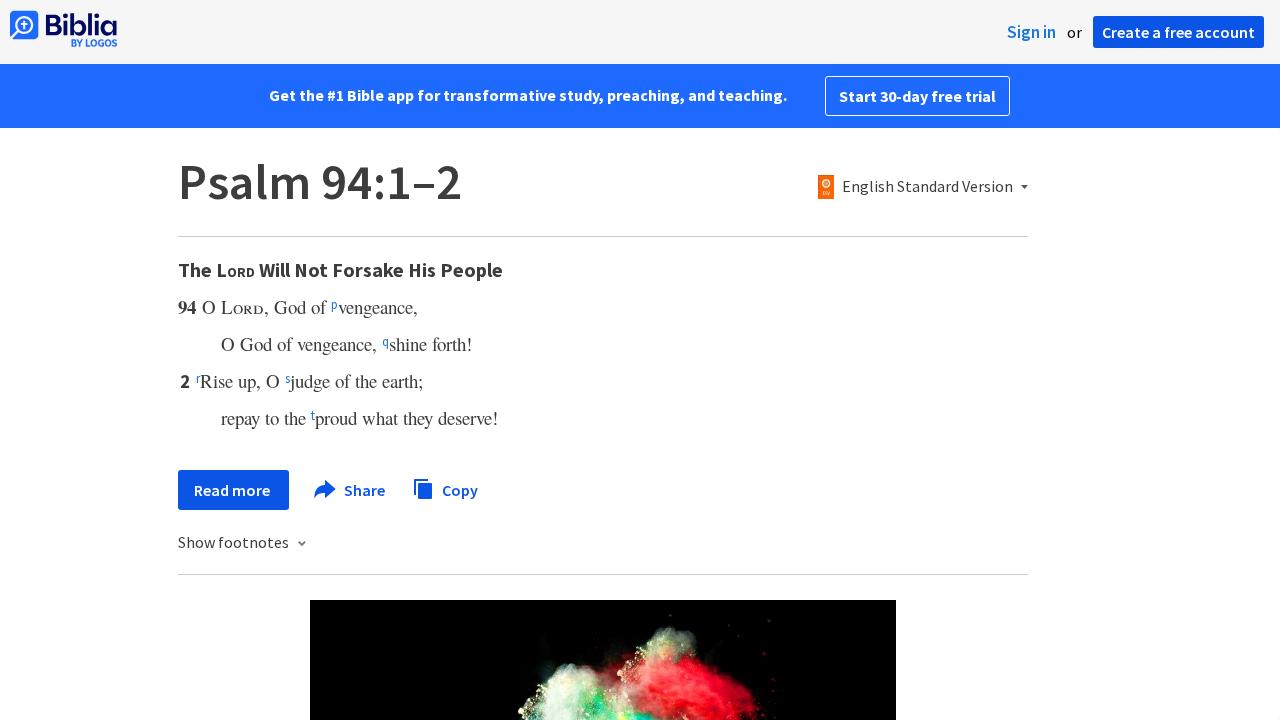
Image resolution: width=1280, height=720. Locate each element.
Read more (233, 490)
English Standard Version (927, 187)
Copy (458, 489)
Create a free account (1178, 32)
